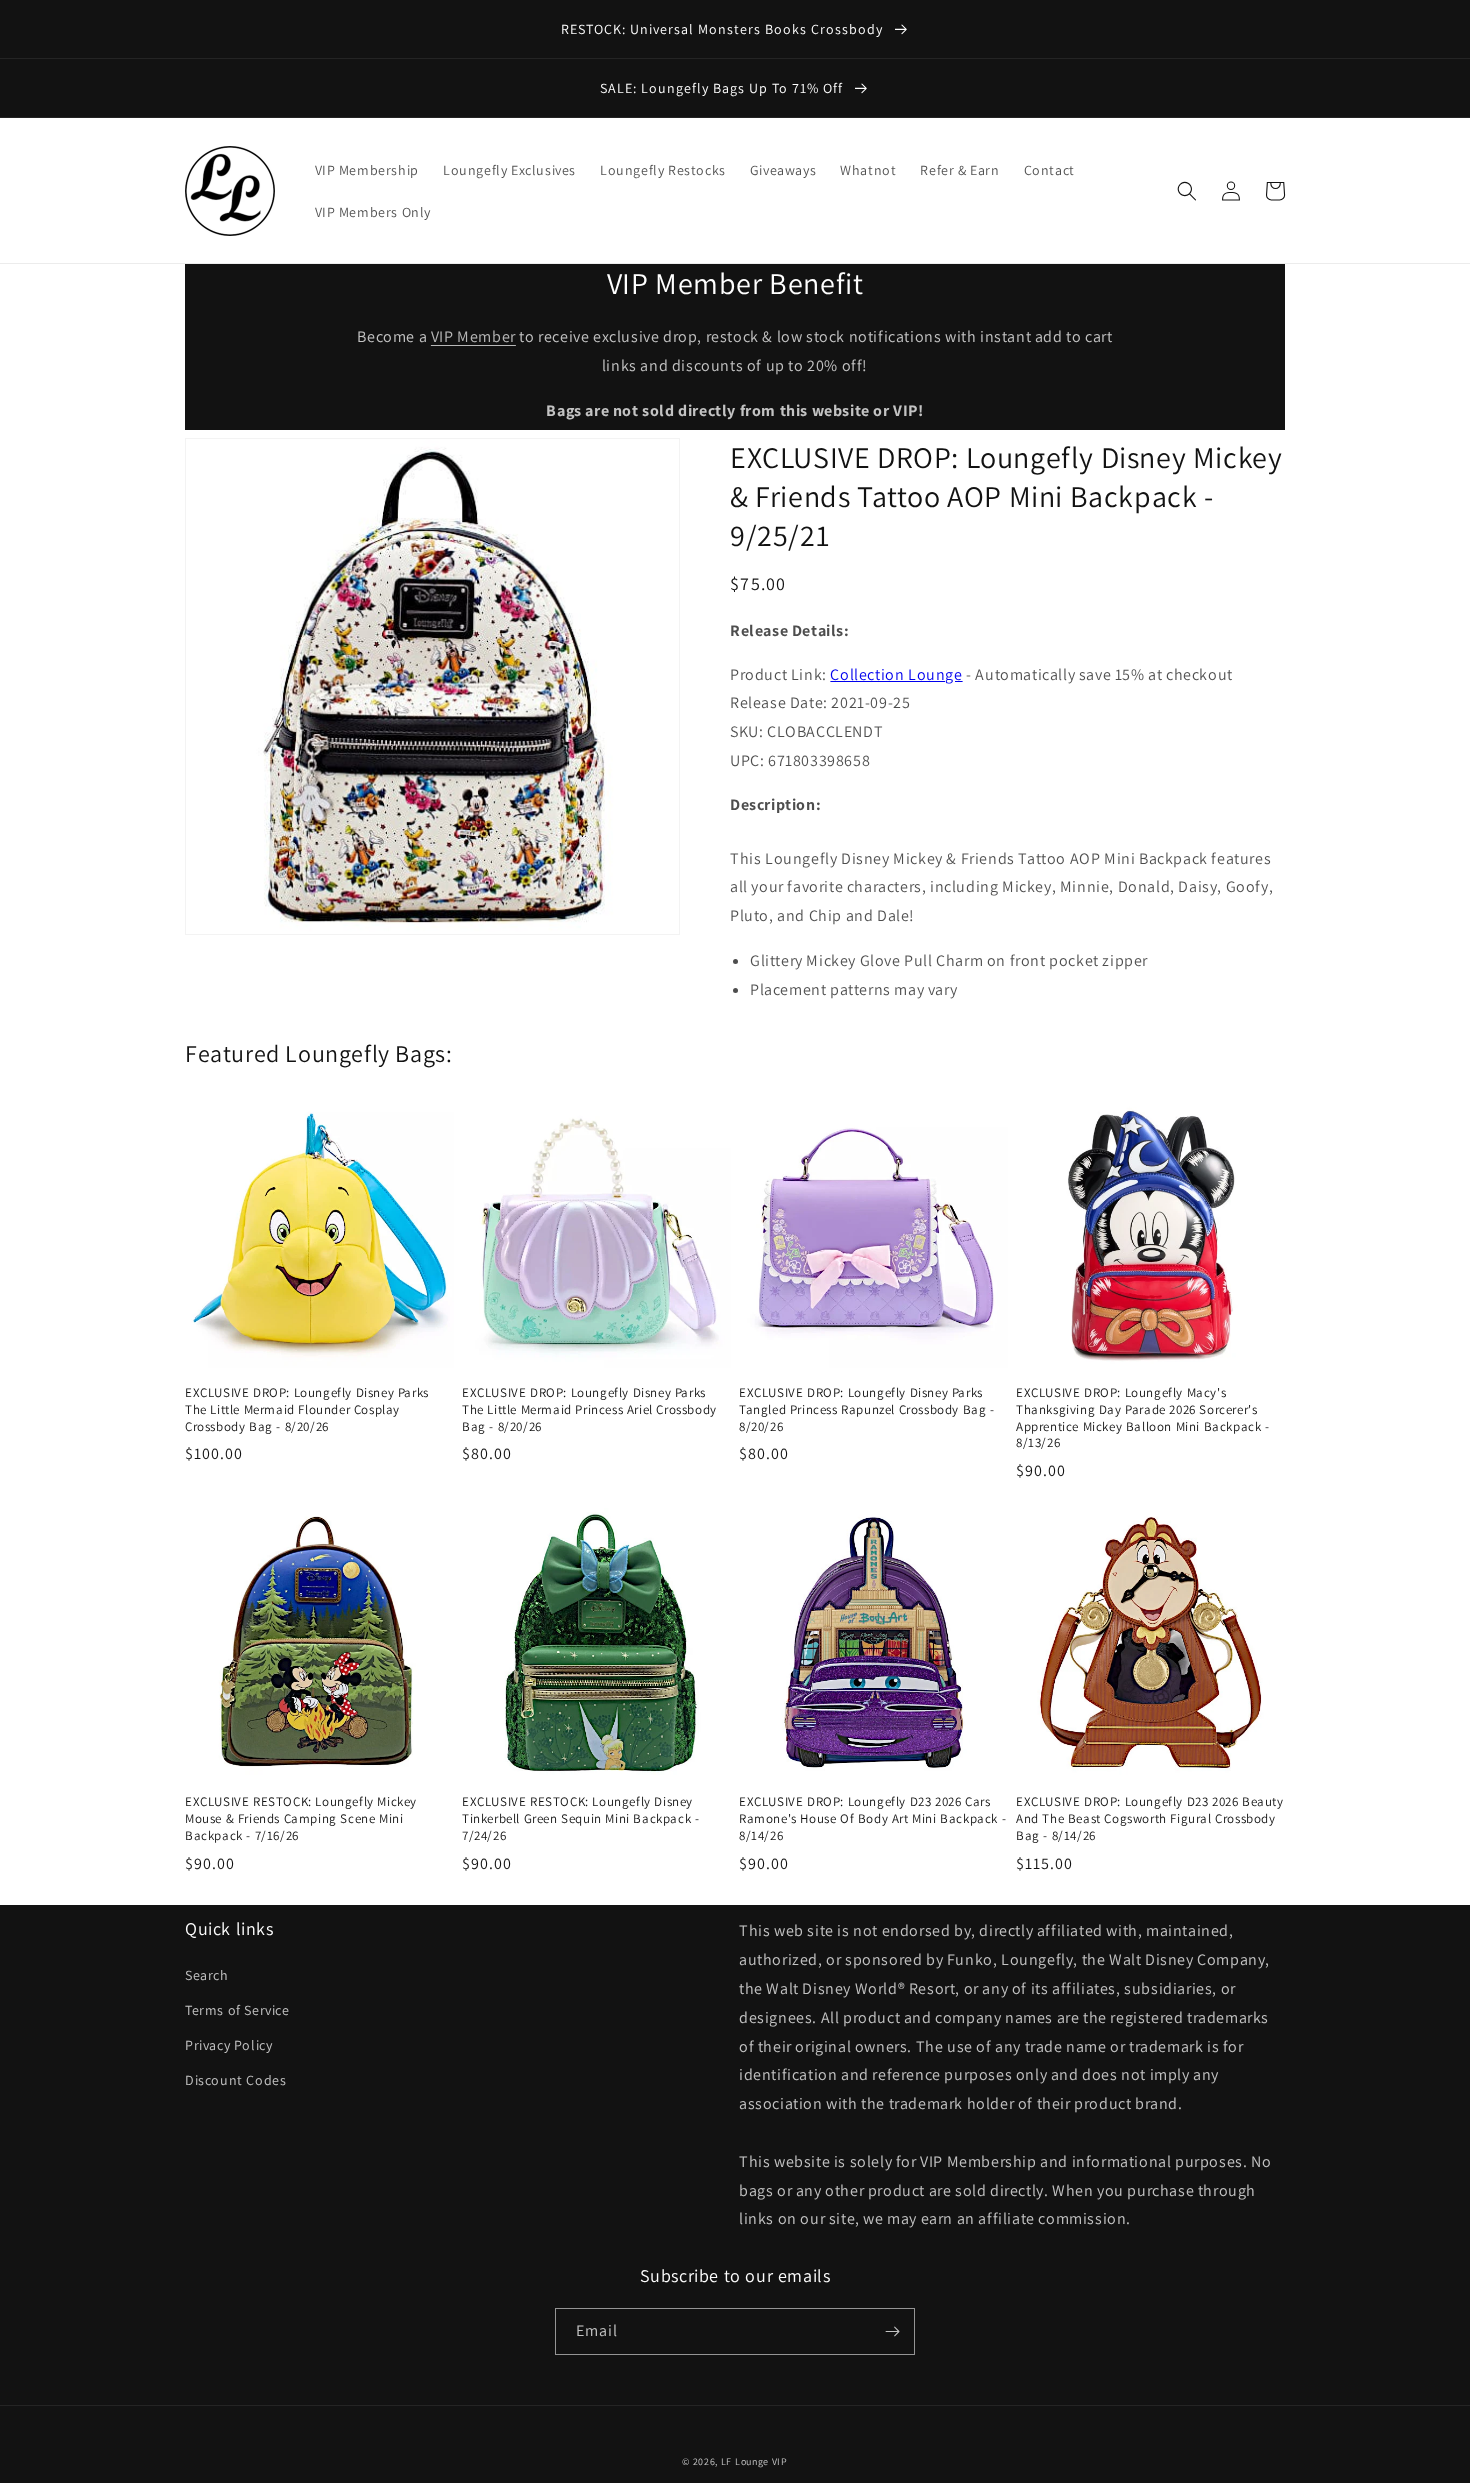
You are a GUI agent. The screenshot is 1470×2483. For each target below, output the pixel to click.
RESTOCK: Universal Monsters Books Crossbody (724, 29)
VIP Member (473, 336)
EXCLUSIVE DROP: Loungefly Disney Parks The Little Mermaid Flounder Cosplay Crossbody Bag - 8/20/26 (307, 1410)
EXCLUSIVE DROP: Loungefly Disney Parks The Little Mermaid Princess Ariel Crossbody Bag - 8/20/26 (589, 1410)
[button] (1187, 191)
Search (207, 1975)
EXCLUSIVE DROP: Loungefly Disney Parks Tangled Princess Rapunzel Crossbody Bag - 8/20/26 (867, 1410)
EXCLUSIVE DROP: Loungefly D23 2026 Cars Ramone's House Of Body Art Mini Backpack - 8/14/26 (872, 1819)
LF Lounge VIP (754, 2461)
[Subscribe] (892, 2331)
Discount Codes (235, 2080)
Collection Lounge (896, 674)
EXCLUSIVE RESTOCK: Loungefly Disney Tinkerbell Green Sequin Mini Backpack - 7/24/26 (580, 1819)
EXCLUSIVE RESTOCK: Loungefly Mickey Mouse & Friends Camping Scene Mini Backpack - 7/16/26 (301, 1819)
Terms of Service (237, 2010)
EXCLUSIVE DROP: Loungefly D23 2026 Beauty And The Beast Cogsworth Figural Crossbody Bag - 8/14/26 (1150, 1819)
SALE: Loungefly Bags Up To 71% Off (723, 88)
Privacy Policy (228, 2045)
